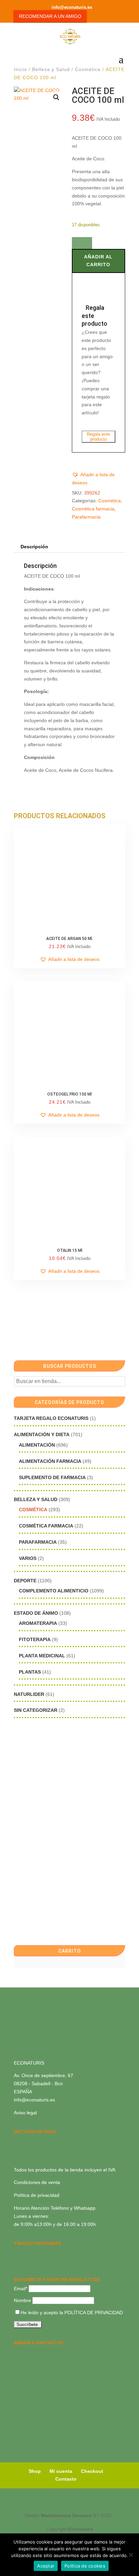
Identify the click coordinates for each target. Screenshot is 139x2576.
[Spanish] (18, 2252)
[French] (53, 2252)
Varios (28, 1558)
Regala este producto (98, 437)
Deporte (25, 1581)
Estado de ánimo (36, 1613)
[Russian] (62, 2252)
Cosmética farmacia (93, 509)
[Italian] (18, 2261)
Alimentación (37, 1445)
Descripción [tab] (34, 547)
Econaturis (81, 2529)
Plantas (30, 1672)
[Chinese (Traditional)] (44, 2261)
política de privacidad (94, 2313)
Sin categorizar (36, 1710)
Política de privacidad (37, 2195)
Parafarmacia (86, 517)
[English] (27, 2252)
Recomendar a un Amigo (50, 16)
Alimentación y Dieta (42, 1434)
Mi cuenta (61, 2471)
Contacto (66, 2479)
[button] (56, 97)
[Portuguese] (27, 2261)
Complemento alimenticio (54, 1591)
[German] (44, 2252)
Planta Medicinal (42, 1656)
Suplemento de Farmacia (52, 1477)
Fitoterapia (35, 1639)
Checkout (92, 2471)
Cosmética (88, 69)
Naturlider (29, 1694)
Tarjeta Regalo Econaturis (51, 1418)
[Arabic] (35, 2261)
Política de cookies (85, 2566)
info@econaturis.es (34, 2100)
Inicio (20, 69)
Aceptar (46, 2566)
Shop (35, 2471)
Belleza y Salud (51, 69)
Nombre (22, 2300)
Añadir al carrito (98, 261)
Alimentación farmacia (50, 1461)
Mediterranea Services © (69, 2515)
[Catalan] (35, 2252)
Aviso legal (25, 2113)
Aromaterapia (38, 1623)
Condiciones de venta (37, 2182)
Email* (21, 2288)
